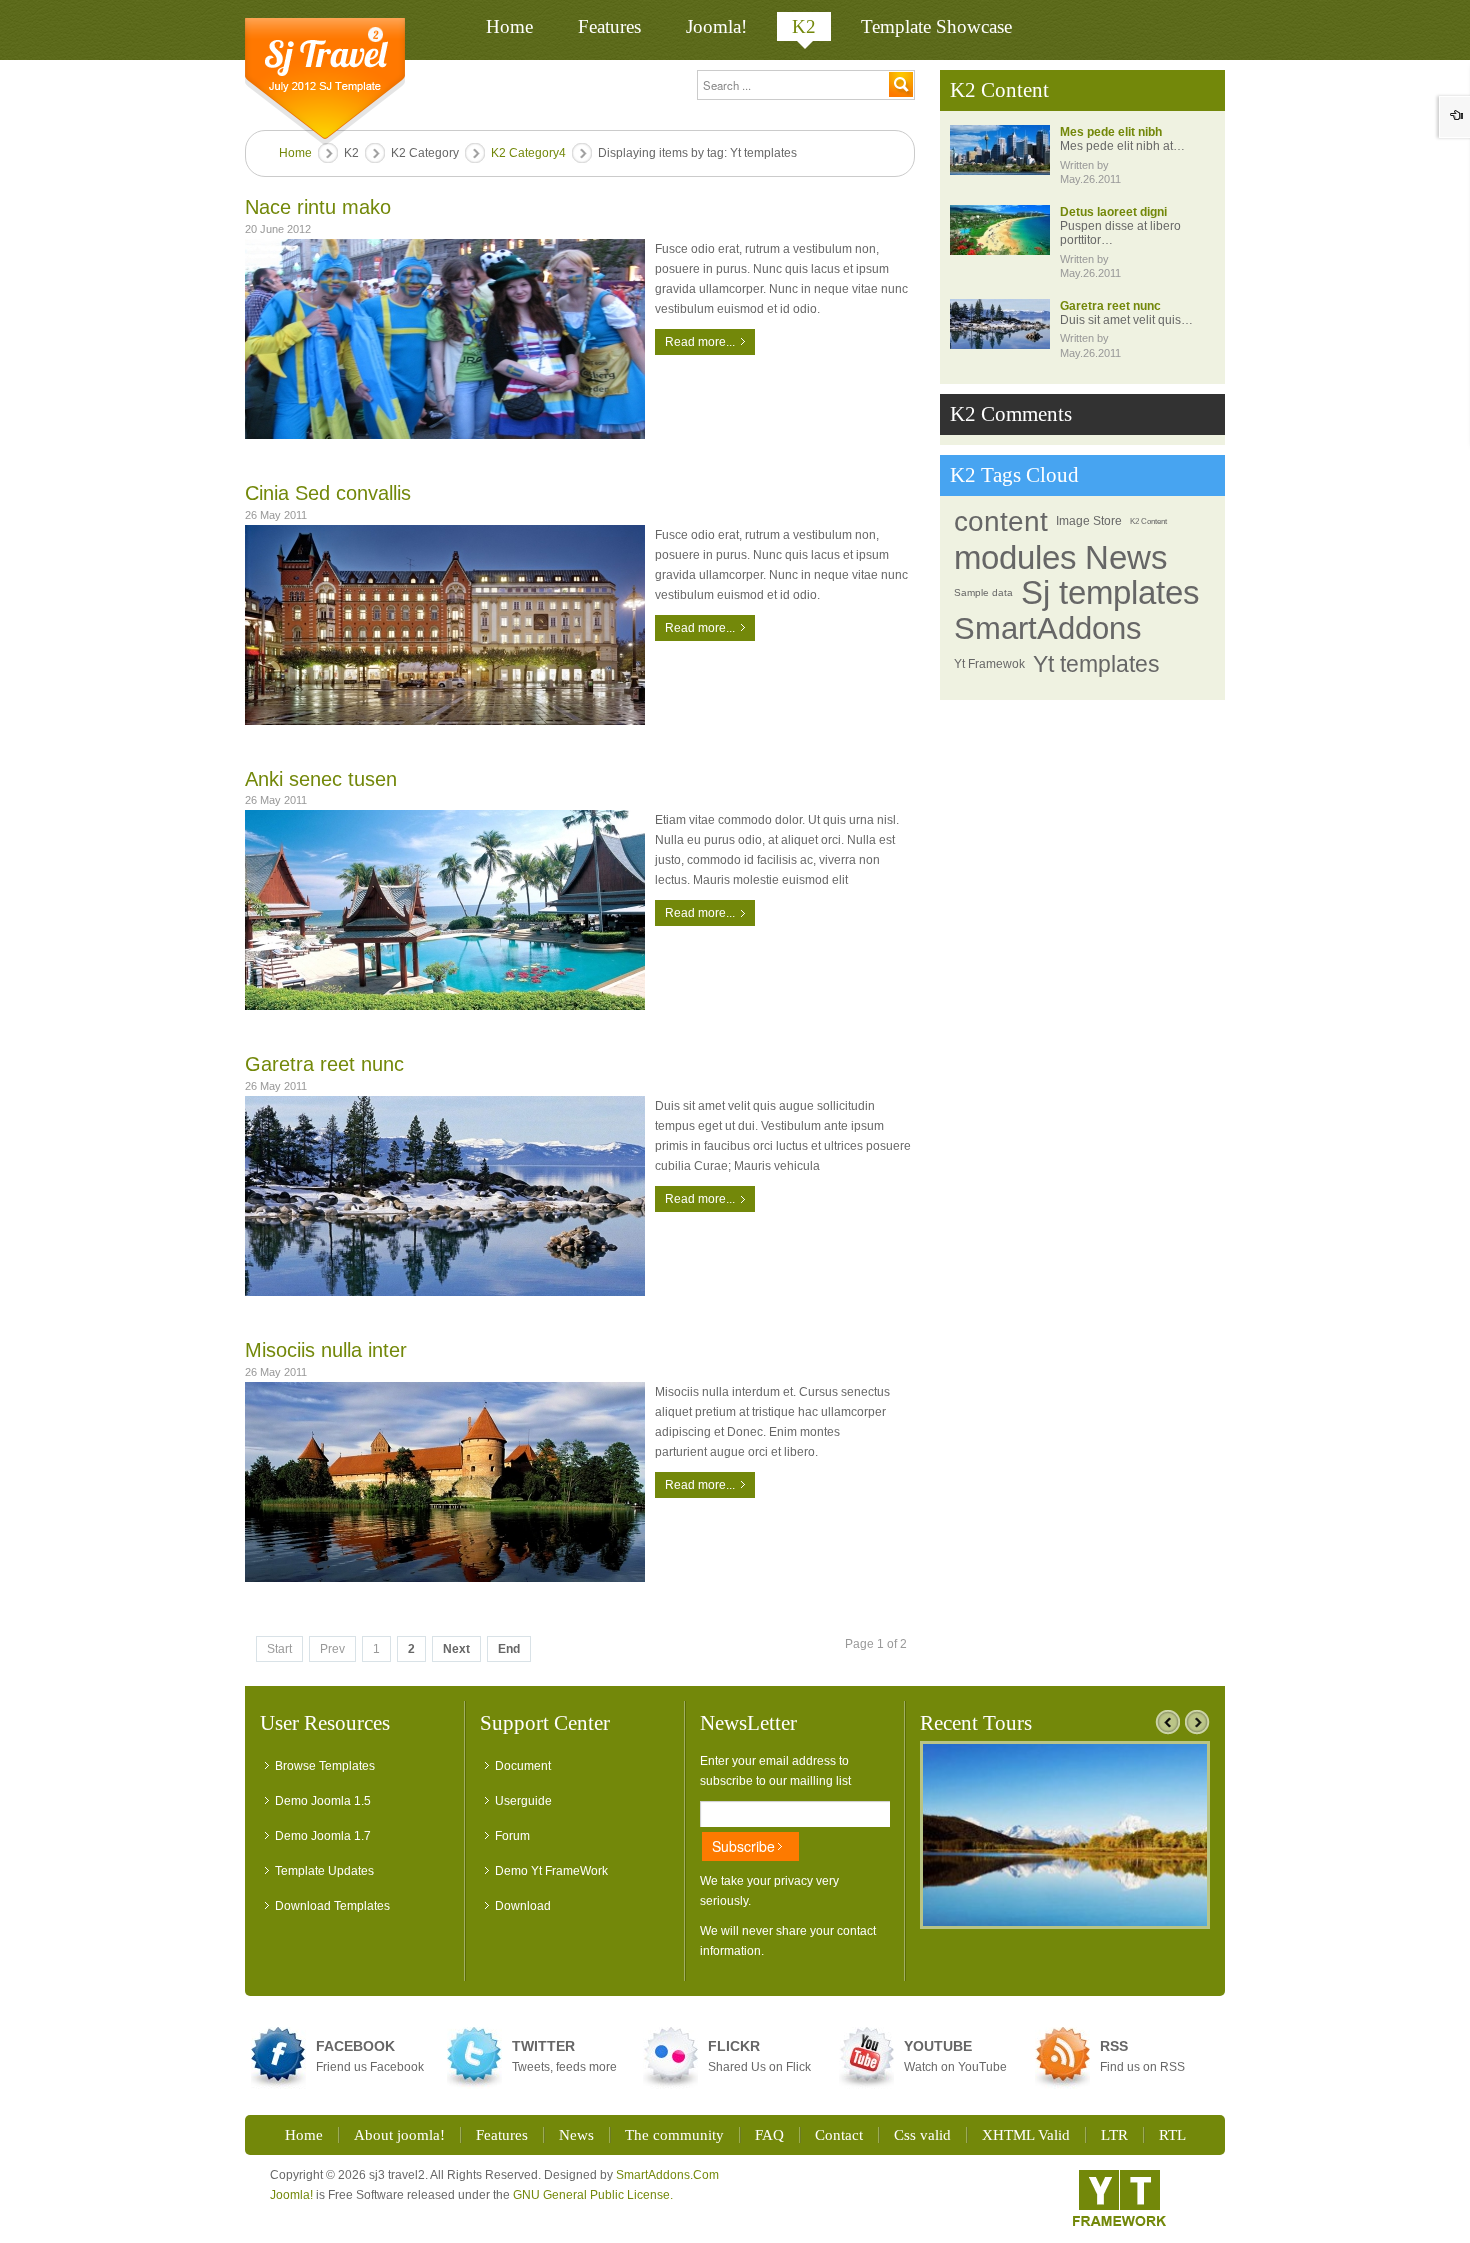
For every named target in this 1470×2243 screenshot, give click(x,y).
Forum (512, 1836)
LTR (1114, 2135)
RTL (1172, 2135)
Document (523, 1766)
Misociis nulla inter (326, 1350)
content (1001, 521)
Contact (839, 2135)
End (509, 1649)
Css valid (922, 2135)
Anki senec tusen (321, 779)
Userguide (523, 1801)
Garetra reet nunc (324, 1064)
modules (1015, 558)
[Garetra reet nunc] (445, 1196)
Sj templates (1110, 593)
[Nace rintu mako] (445, 339)
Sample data (983, 592)
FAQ (769, 2135)
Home (295, 153)
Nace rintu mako (318, 207)
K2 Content (1148, 521)
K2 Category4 (528, 153)
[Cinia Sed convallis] (445, 625)
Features (502, 2135)
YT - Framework (1119, 2198)
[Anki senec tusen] (445, 910)
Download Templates (332, 1906)
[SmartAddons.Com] (325, 81)
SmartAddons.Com (667, 2175)
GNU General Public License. (593, 2195)
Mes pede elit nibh (1111, 132)
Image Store (1089, 521)
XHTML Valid (1026, 2135)
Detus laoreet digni (1113, 212)
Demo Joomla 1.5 (323, 1801)
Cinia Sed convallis (328, 493)
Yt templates (1096, 664)
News (1126, 558)
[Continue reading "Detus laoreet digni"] (1000, 230)
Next (456, 1649)
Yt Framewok (989, 664)
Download (523, 1906)
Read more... (700, 342)
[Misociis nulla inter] (445, 1482)
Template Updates (324, 1871)
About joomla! (399, 2135)
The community (674, 2135)
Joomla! (291, 2195)
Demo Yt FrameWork (551, 1871)
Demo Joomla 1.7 (323, 1836)
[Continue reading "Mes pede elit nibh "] (1000, 150)
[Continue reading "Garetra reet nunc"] (1000, 324)
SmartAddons (1048, 628)
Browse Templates (325, 1766)
